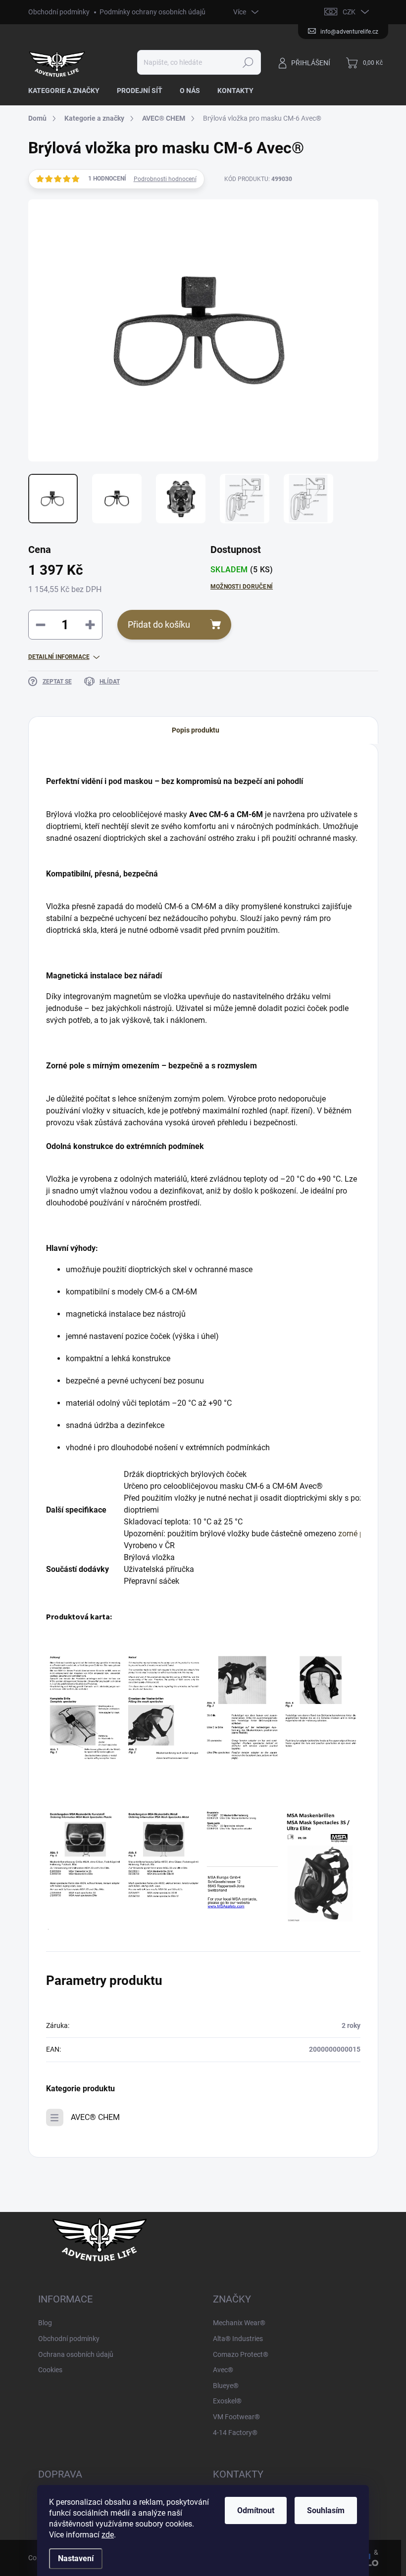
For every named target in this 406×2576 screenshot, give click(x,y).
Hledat (248, 62)
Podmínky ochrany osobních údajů (152, 12)
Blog (45, 2323)
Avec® (223, 2370)
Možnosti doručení (242, 587)
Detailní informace (59, 657)
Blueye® (226, 2386)
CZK (349, 12)
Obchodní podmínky (59, 12)
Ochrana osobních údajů (76, 2354)
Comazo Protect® (241, 2354)
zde (108, 2535)
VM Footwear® (236, 2417)
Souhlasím (326, 2510)
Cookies (50, 2370)
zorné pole (356, 1534)
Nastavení (76, 2558)
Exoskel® (227, 2401)
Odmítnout (256, 2510)
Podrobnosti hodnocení (165, 179)
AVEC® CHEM (95, 2117)
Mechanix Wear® (239, 2323)
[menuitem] (68, 91)
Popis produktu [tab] (196, 730)
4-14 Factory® (235, 2433)
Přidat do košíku (159, 624)
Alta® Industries (238, 2339)
